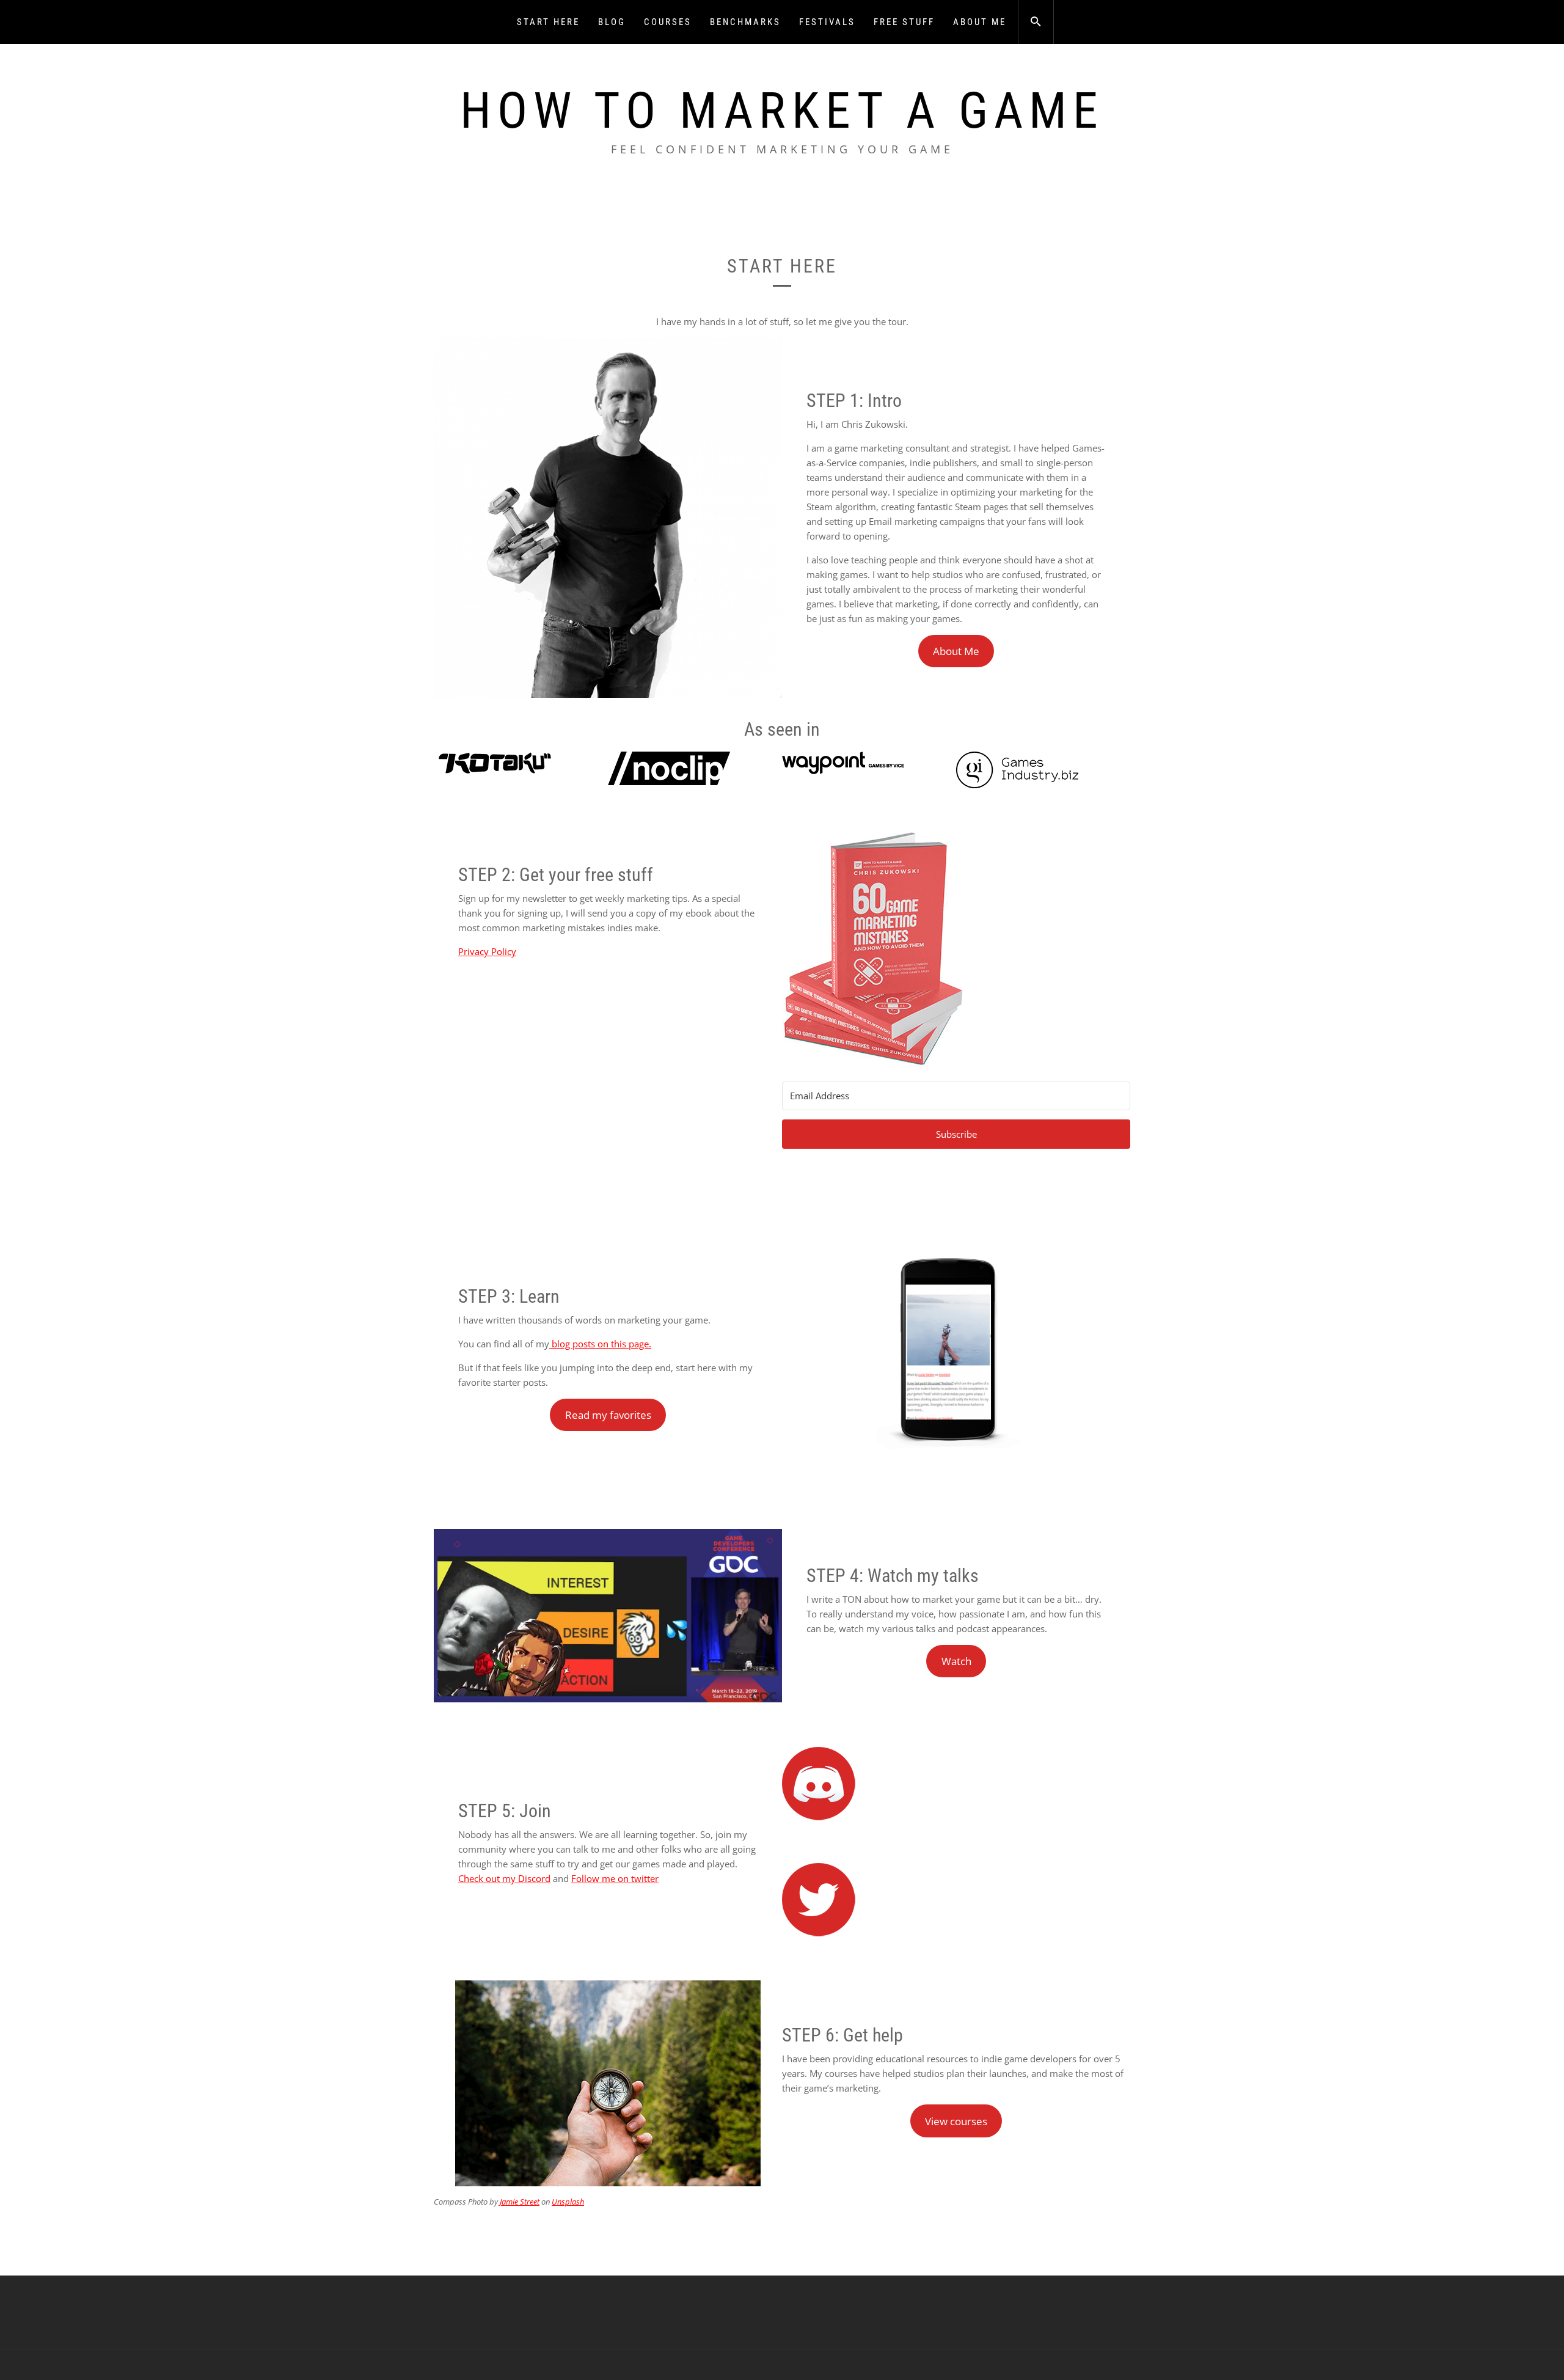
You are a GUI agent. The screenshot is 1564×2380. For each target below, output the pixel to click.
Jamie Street (520, 2202)
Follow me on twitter (615, 1878)
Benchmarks (745, 22)
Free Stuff (904, 22)
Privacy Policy (487, 951)
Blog (612, 22)
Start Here (548, 22)
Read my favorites (608, 1415)
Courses (668, 22)
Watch (956, 1661)
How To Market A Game (782, 111)
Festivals (827, 22)
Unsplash (568, 2202)
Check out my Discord (504, 1878)
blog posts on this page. (600, 1344)
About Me (980, 22)
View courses (956, 2121)
